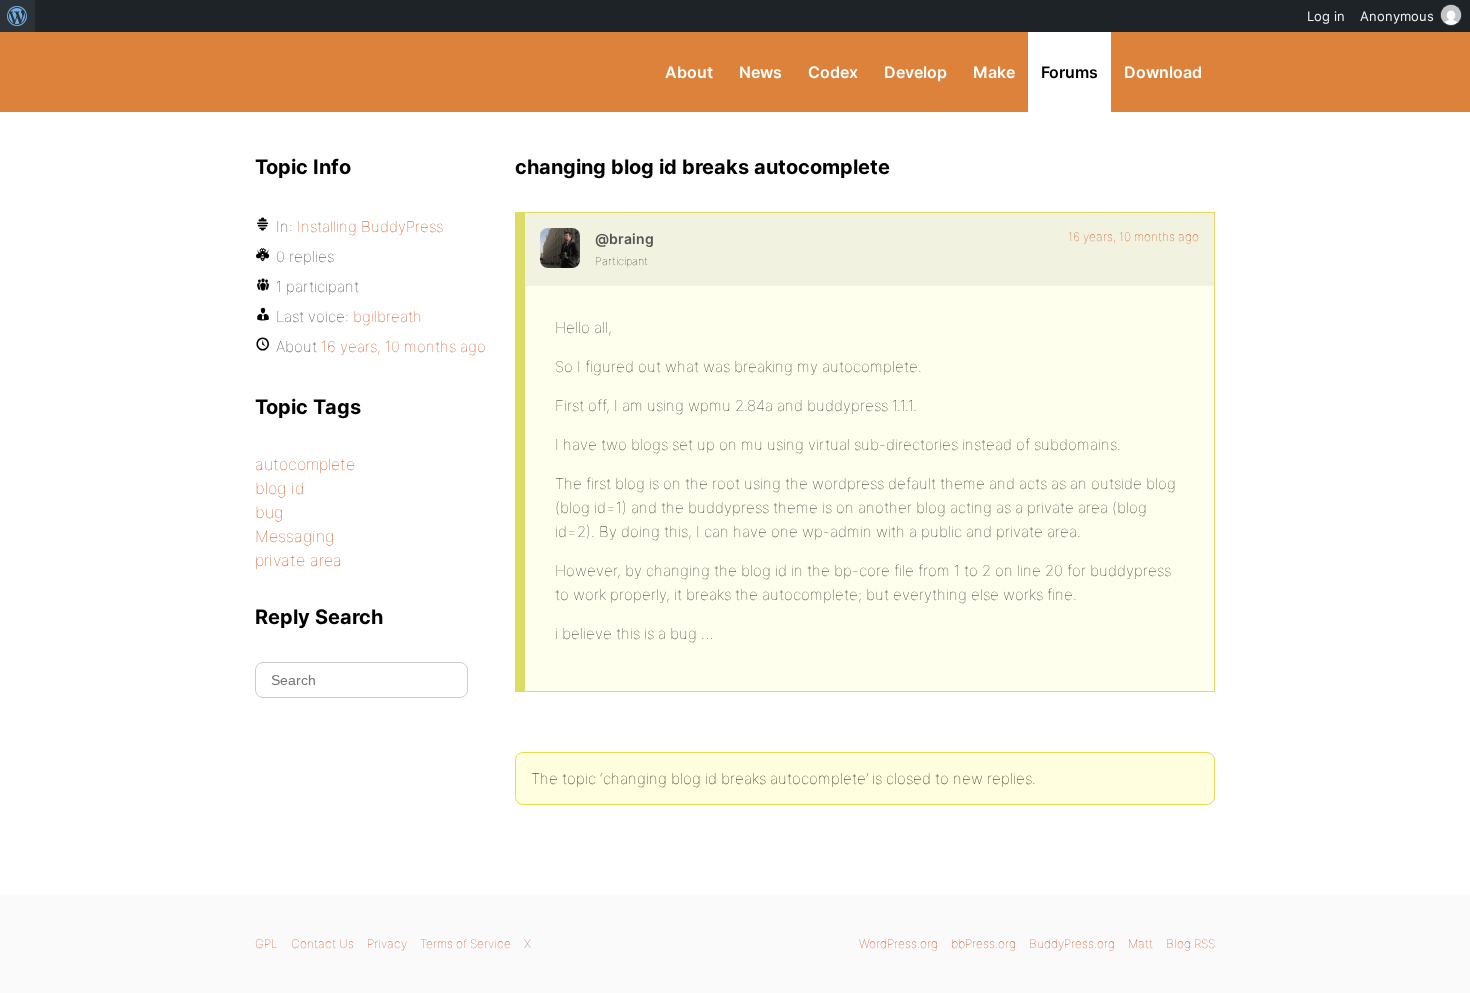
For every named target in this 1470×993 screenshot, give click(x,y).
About (689, 72)
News (760, 72)
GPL (266, 943)
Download (1163, 72)
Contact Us (322, 943)
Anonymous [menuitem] (1397, 16)
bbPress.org (983, 943)
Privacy (387, 943)
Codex (833, 72)
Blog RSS (1190, 943)
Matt (1140, 943)
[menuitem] (17, 16)
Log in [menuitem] (1326, 16)
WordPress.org (898, 943)
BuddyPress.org (389, 72)
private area (298, 560)
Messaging (294, 536)
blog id (280, 488)
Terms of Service (465, 943)
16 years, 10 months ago (1133, 236)
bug (269, 512)
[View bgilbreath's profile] (560, 248)
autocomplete (305, 464)
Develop (915, 72)
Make (994, 72)
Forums (1069, 72)
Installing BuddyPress (370, 226)
